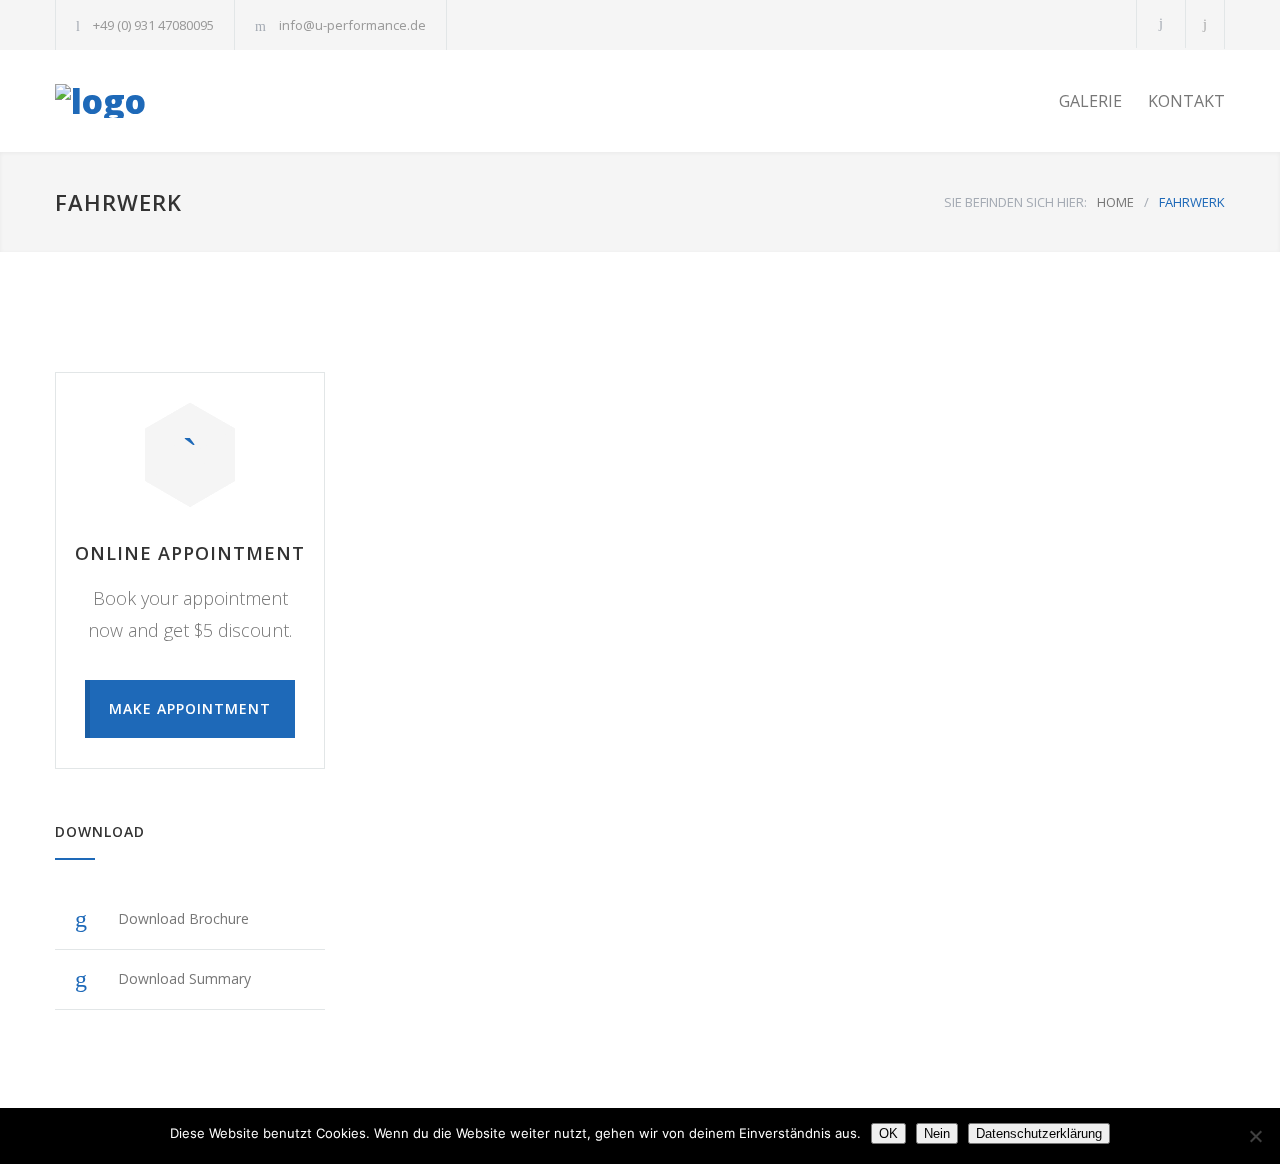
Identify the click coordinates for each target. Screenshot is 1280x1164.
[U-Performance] (240, 101)
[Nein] (1255, 1136)
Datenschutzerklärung (1039, 1133)
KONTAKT (1186, 101)
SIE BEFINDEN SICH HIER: (1015, 202)
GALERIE (1090, 101)
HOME (1115, 202)
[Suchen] (1205, 24)
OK (888, 1133)
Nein (937, 1133)
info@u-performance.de (352, 25)
